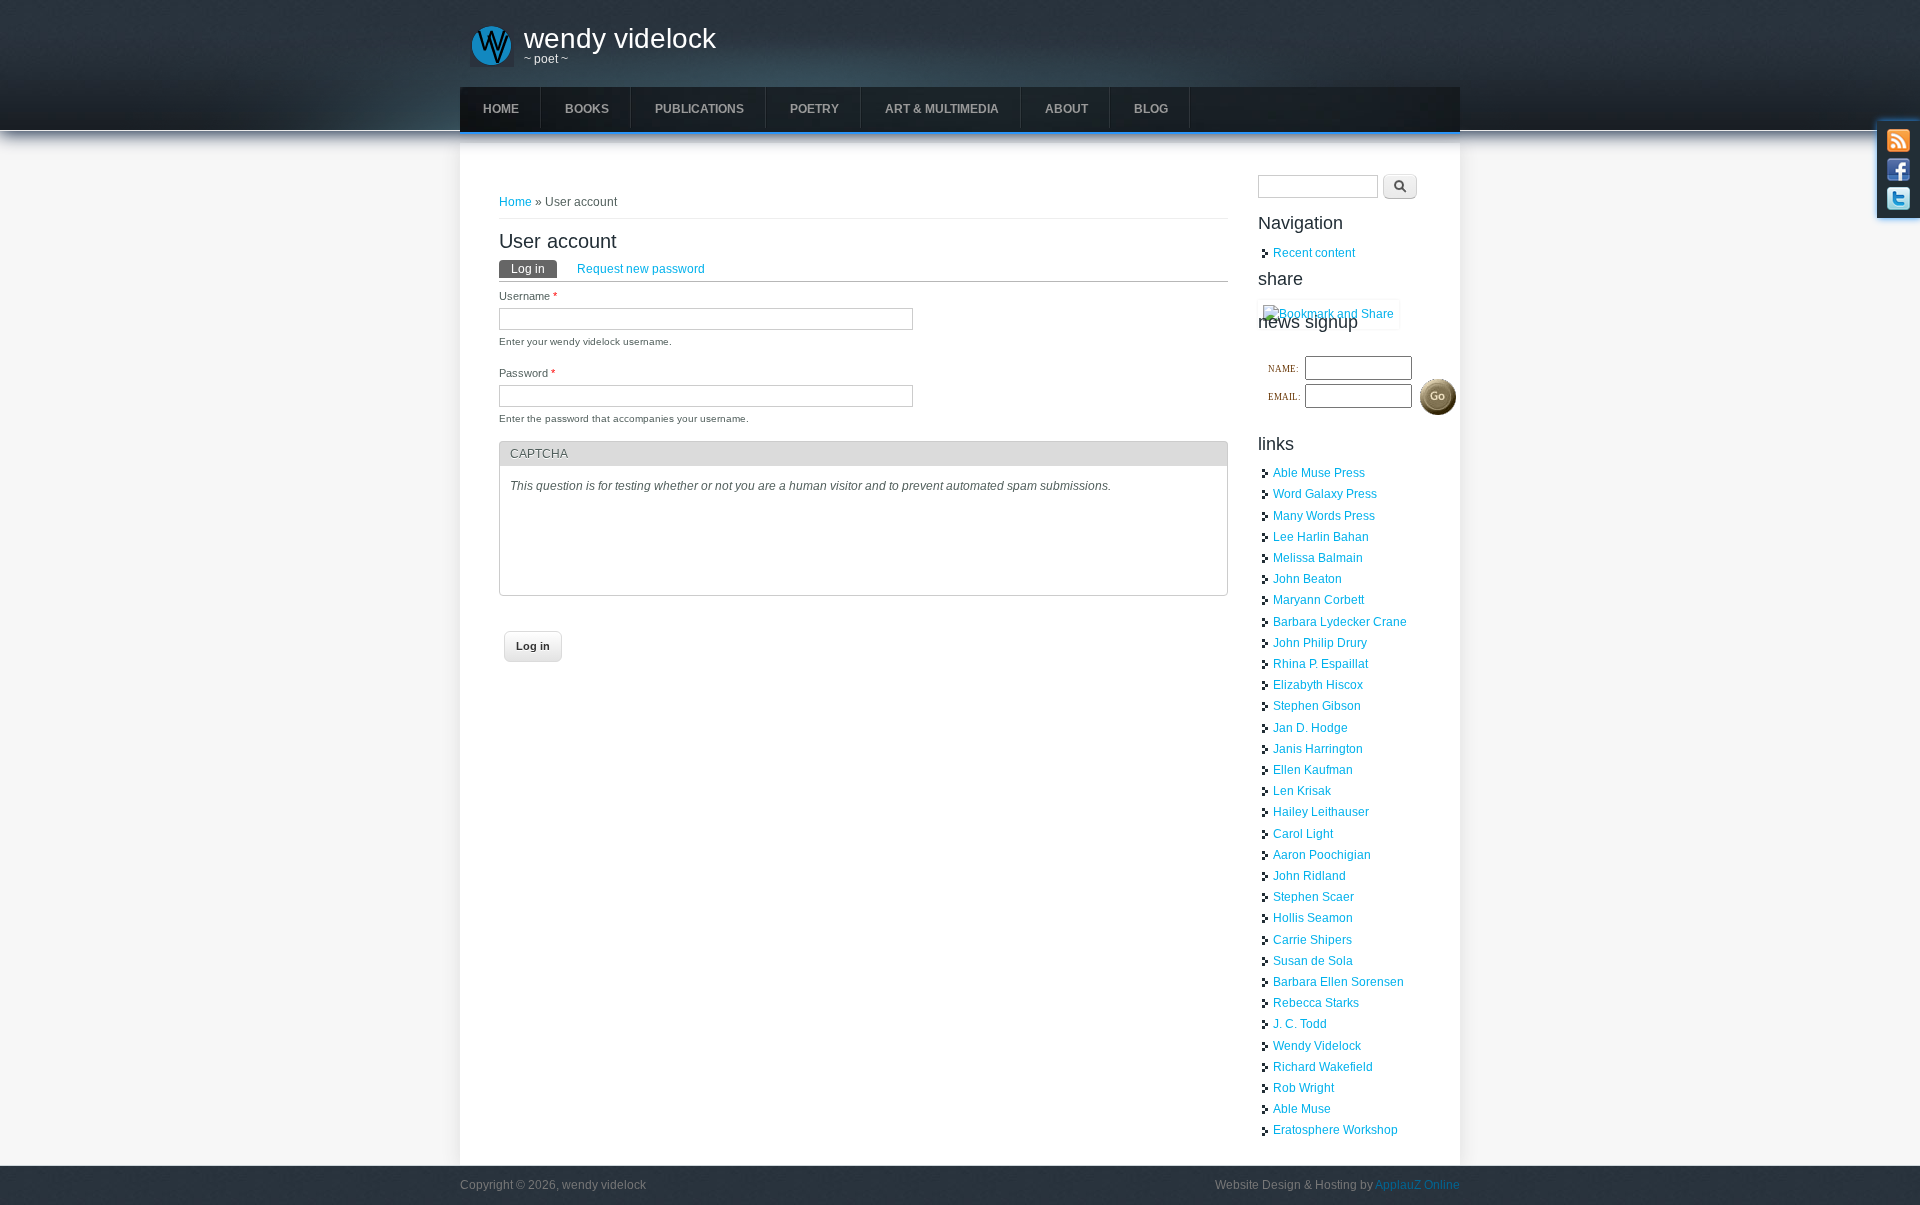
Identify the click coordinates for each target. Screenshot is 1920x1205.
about (1066, 109)
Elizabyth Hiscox (1318, 685)
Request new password (641, 269)
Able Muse (1302, 1109)
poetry (814, 109)
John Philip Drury (1320, 643)
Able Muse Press (1319, 473)
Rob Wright (1303, 1088)
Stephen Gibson (1317, 706)
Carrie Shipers (1312, 940)
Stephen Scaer (1313, 897)
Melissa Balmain (1318, 558)
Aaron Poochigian (1322, 855)
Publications (699, 109)
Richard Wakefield (1323, 1067)
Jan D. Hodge (1310, 728)
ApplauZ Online (1417, 1185)
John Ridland (1309, 876)
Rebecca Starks (1316, 1003)
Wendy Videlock (1317, 1046)
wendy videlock (620, 39)
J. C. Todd (1300, 1024)
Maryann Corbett (1318, 600)
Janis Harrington (1318, 749)
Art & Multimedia (942, 109)
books (587, 109)
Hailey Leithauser (1321, 812)
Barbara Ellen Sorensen (1338, 982)
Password (527, 373)
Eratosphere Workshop (1335, 1130)
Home (501, 109)
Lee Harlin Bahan (1321, 537)
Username (528, 296)
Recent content (1314, 253)
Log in (534, 269)
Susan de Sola (1313, 961)
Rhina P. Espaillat (1320, 664)
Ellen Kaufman (1313, 770)
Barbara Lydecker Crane (1340, 622)
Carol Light (1303, 834)
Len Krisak (1302, 791)
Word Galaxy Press (1325, 494)
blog (1151, 109)
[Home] (492, 63)
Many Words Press (1324, 516)
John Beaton (1307, 579)
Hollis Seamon (1313, 918)
